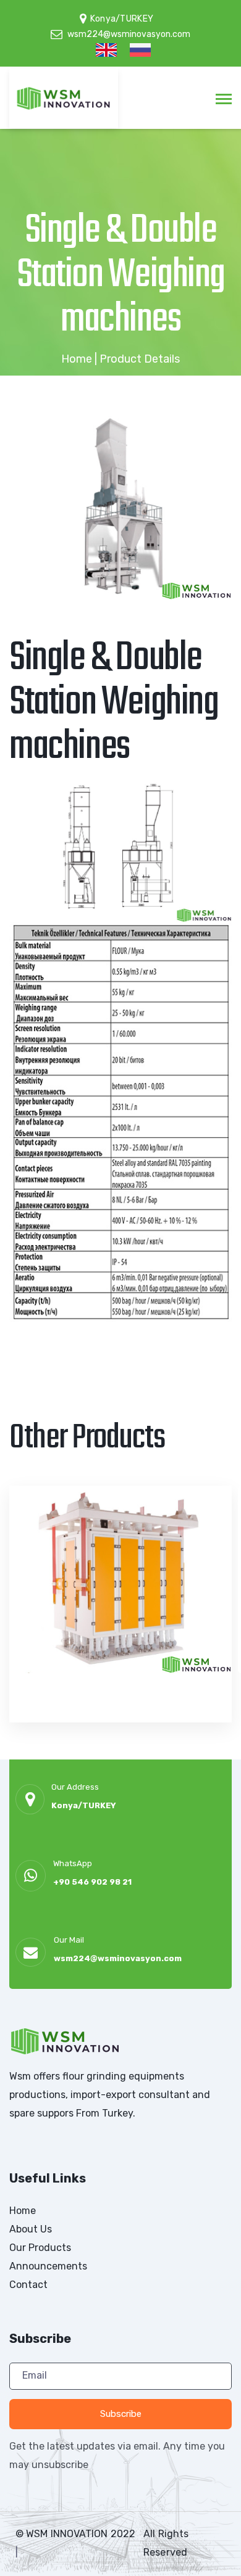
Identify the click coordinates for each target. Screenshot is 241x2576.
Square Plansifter (100, 1729)
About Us (31, 2229)
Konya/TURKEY (84, 1805)
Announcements (48, 2266)
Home (77, 359)
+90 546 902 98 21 (92, 1882)
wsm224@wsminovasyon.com (118, 1958)
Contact (28, 2285)
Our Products (40, 2248)
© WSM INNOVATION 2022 (75, 2534)
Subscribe (121, 2414)
